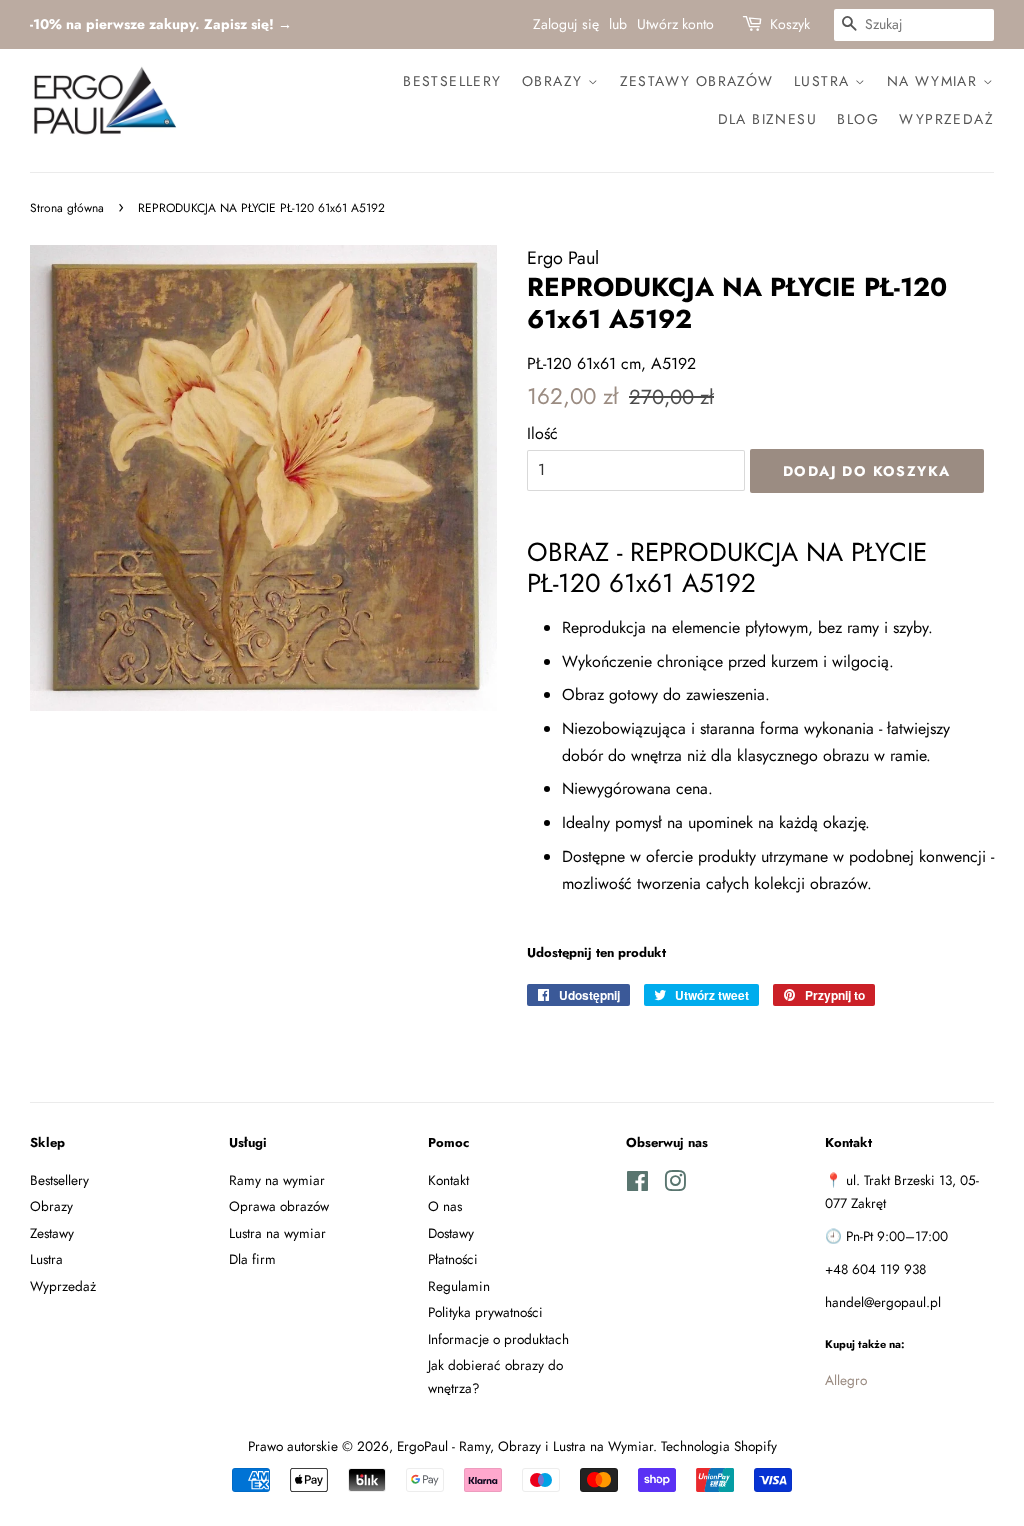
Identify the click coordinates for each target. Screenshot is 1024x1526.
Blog (858, 119)
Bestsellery (452, 81)
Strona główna (67, 208)
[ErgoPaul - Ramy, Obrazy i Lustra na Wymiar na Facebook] (637, 1185)
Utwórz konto (675, 24)
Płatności (453, 1259)
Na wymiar (935, 81)
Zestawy (52, 1233)
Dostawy (451, 1233)
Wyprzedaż (946, 119)
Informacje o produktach (498, 1339)
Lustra (824, 81)
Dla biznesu (767, 119)
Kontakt (448, 1180)
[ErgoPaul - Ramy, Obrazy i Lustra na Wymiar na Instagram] (675, 1185)
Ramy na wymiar (277, 1180)
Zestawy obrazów (697, 81)
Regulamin (459, 1286)
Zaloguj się (566, 24)
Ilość (542, 433)
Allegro (846, 1380)
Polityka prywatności (485, 1312)
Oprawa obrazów (279, 1206)
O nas (445, 1206)
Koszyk (790, 24)
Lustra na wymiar (277, 1233)
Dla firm (252, 1259)
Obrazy (555, 81)
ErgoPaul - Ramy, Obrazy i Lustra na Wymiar (525, 1446)
